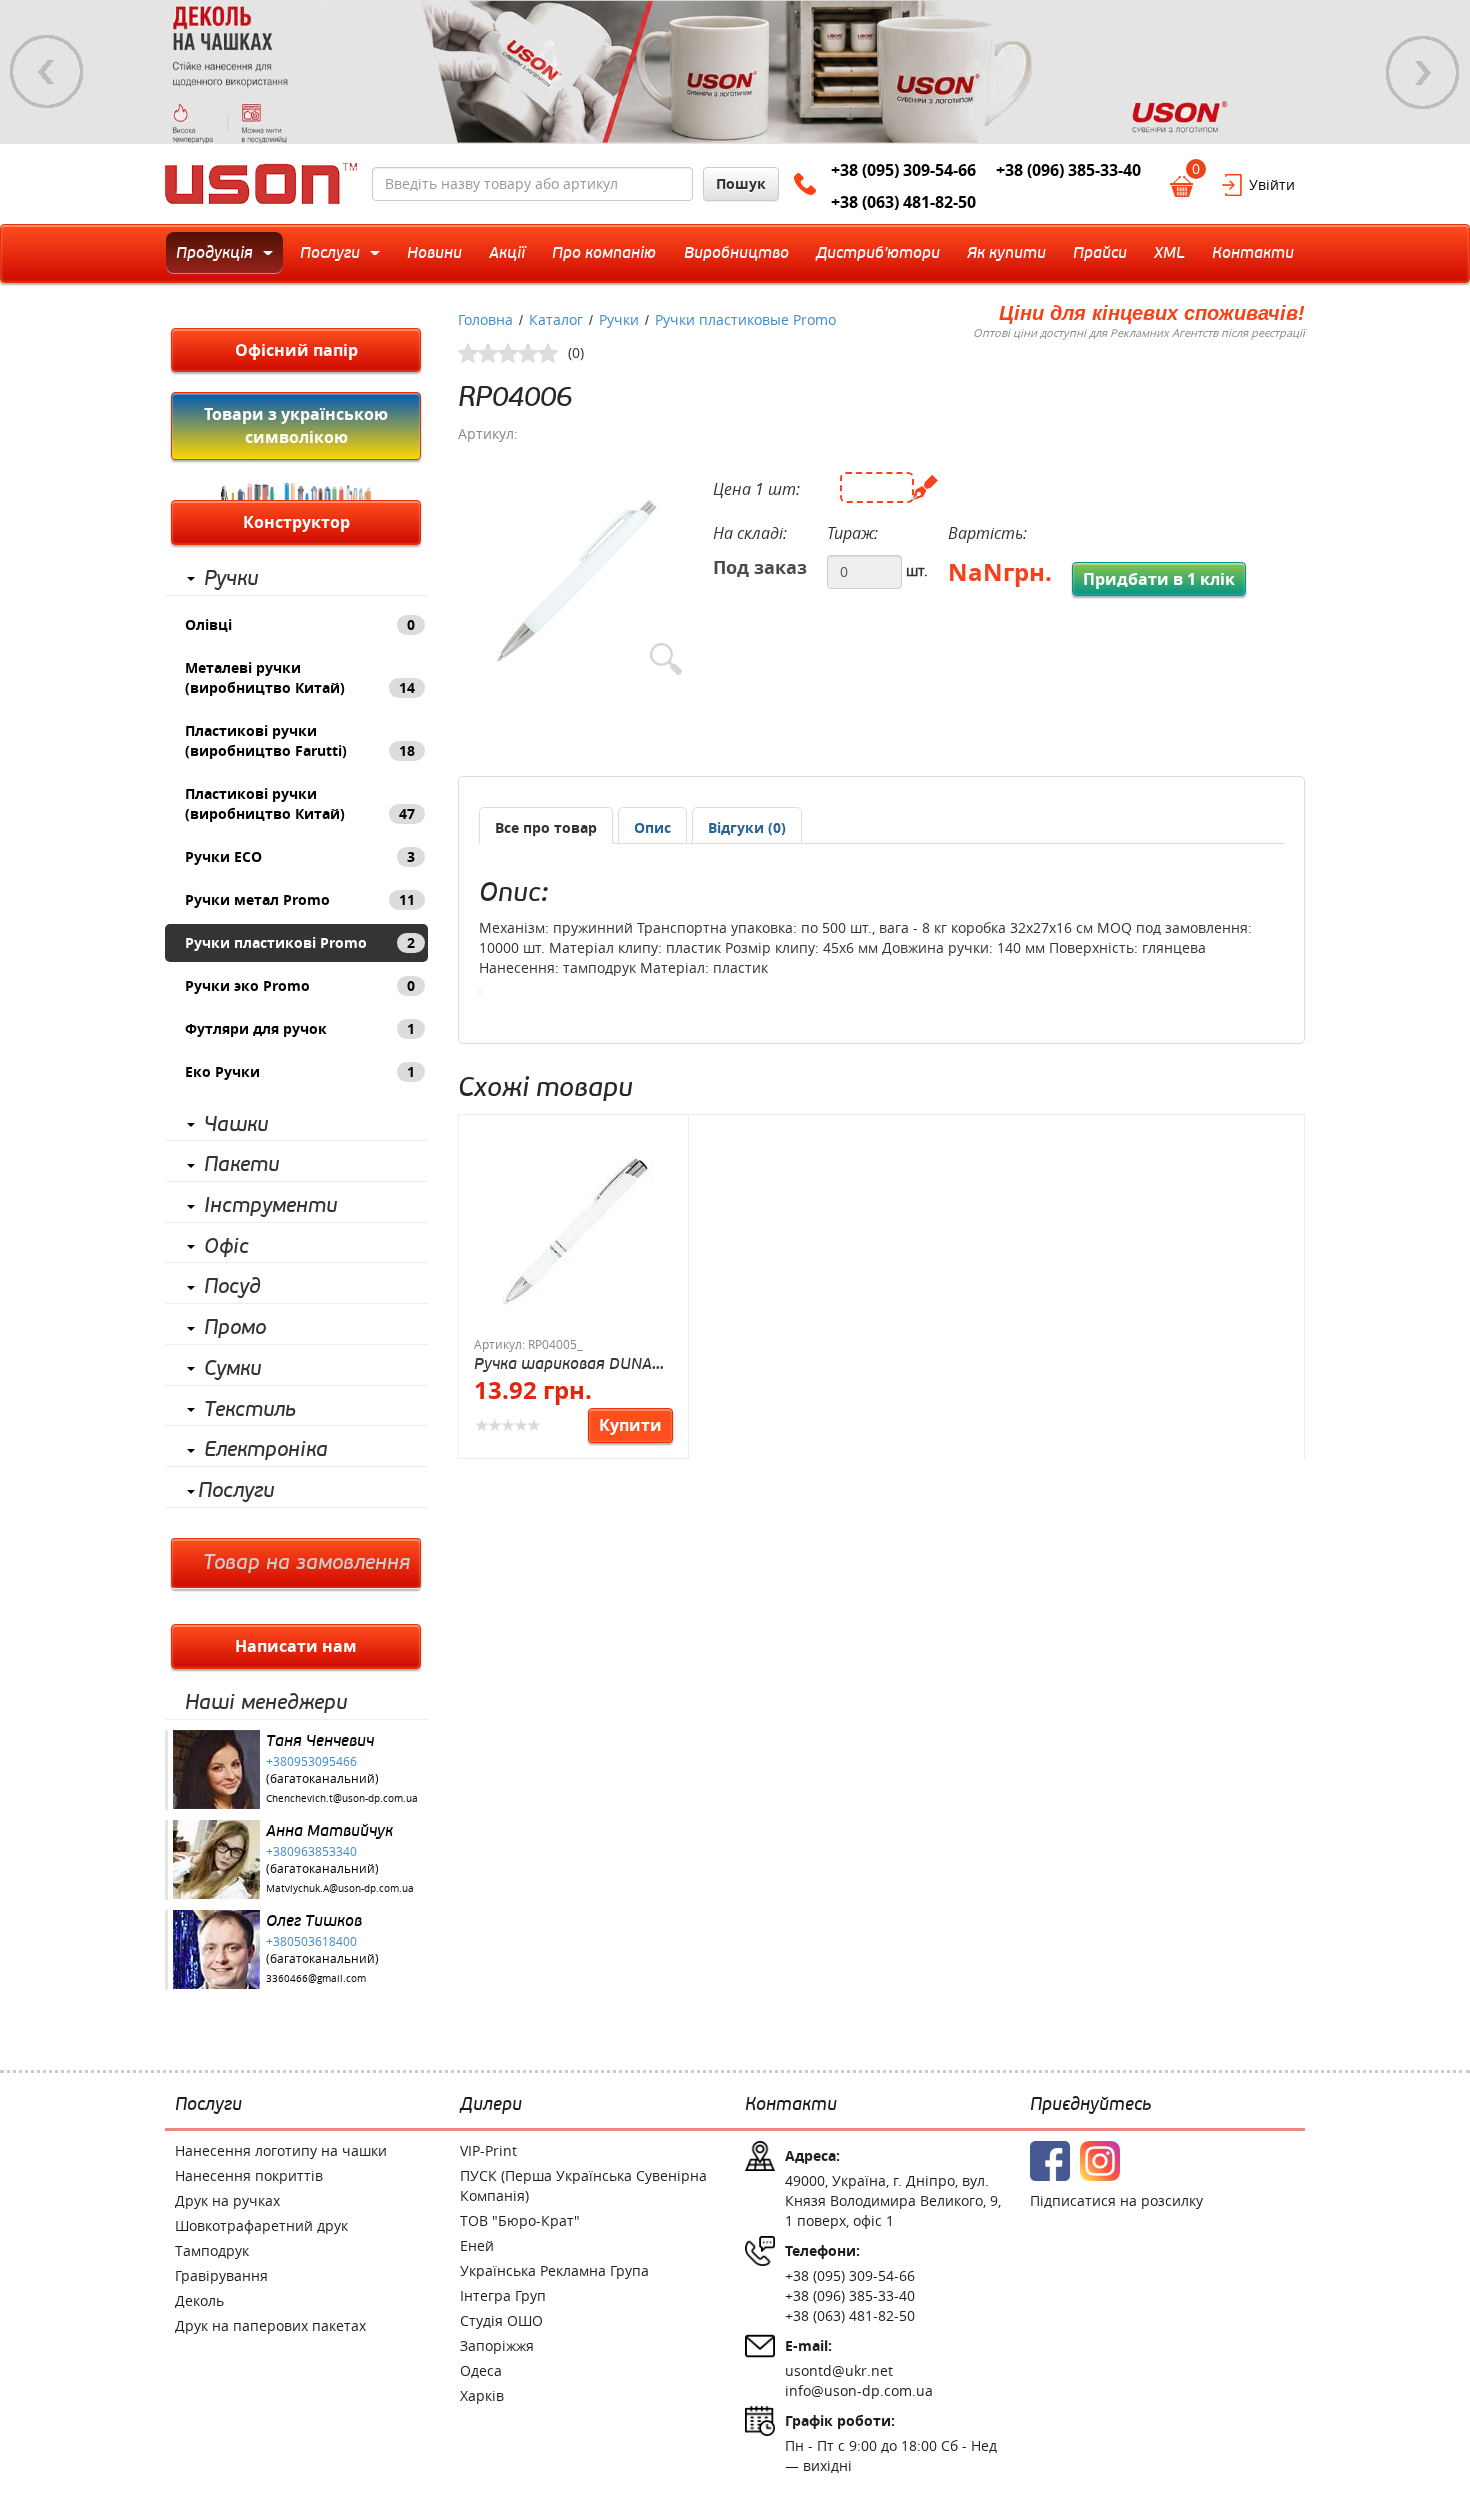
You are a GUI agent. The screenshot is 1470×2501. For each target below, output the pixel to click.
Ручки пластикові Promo (300, 942)
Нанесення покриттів (249, 2175)
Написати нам (296, 1646)
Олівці (300, 624)
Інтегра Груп (503, 2295)
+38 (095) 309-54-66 (903, 170)
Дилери (491, 2105)
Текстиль (250, 1410)
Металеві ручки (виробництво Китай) (300, 677)
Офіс (226, 1247)
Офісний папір (296, 350)
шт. (917, 570)
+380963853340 (311, 1851)
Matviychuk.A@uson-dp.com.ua (340, 1888)
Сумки (232, 1369)
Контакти (791, 2105)
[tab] (546, 825)
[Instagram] (1100, 2161)
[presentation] (652, 828)
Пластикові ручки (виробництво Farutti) (300, 740)
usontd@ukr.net (839, 2370)
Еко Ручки (300, 1071)
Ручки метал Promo (300, 899)
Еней (477, 2245)
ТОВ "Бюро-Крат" (520, 2220)
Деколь (199, 2300)
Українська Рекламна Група (554, 2270)
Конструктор (296, 522)
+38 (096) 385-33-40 (1068, 170)
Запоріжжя (497, 2345)
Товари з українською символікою (296, 425)
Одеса (481, 2370)
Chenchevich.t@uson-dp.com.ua (342, 1798)
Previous (47, 72)
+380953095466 (311, 1761)
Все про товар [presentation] (546, 827)
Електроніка (266, 1450)
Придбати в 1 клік (1159, 579)
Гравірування (221, 2275)
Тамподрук (212, 2250)
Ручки (231, 579)
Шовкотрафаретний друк (261, 2225)
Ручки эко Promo (300, 985)
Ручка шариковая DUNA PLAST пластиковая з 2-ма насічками (564, 1363)
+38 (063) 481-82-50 (903, 202)
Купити (630, 1425)
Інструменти (270, 1206)
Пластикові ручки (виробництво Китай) (300, 803)
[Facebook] (1050, 2161)
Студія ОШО (501, 2320)
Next (1423, 72)
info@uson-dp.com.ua (859, 2390)
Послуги (236, 1491)
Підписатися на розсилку (1116, 2200)
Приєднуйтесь (1090, 2105)
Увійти (1272, 184)
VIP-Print (488, 2150)
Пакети (241, 1165)
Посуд (232, 1287)
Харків (482, 2395)
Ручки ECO (300, 856)
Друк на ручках (227, 2200)
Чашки (236, 1125)
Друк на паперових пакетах (270, 2325)
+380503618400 (311, 1941)
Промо (235, 1328)
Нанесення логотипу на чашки (281, 2150)
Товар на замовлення (306, 1563)
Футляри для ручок (300, 1028)
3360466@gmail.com (316, 1978)
